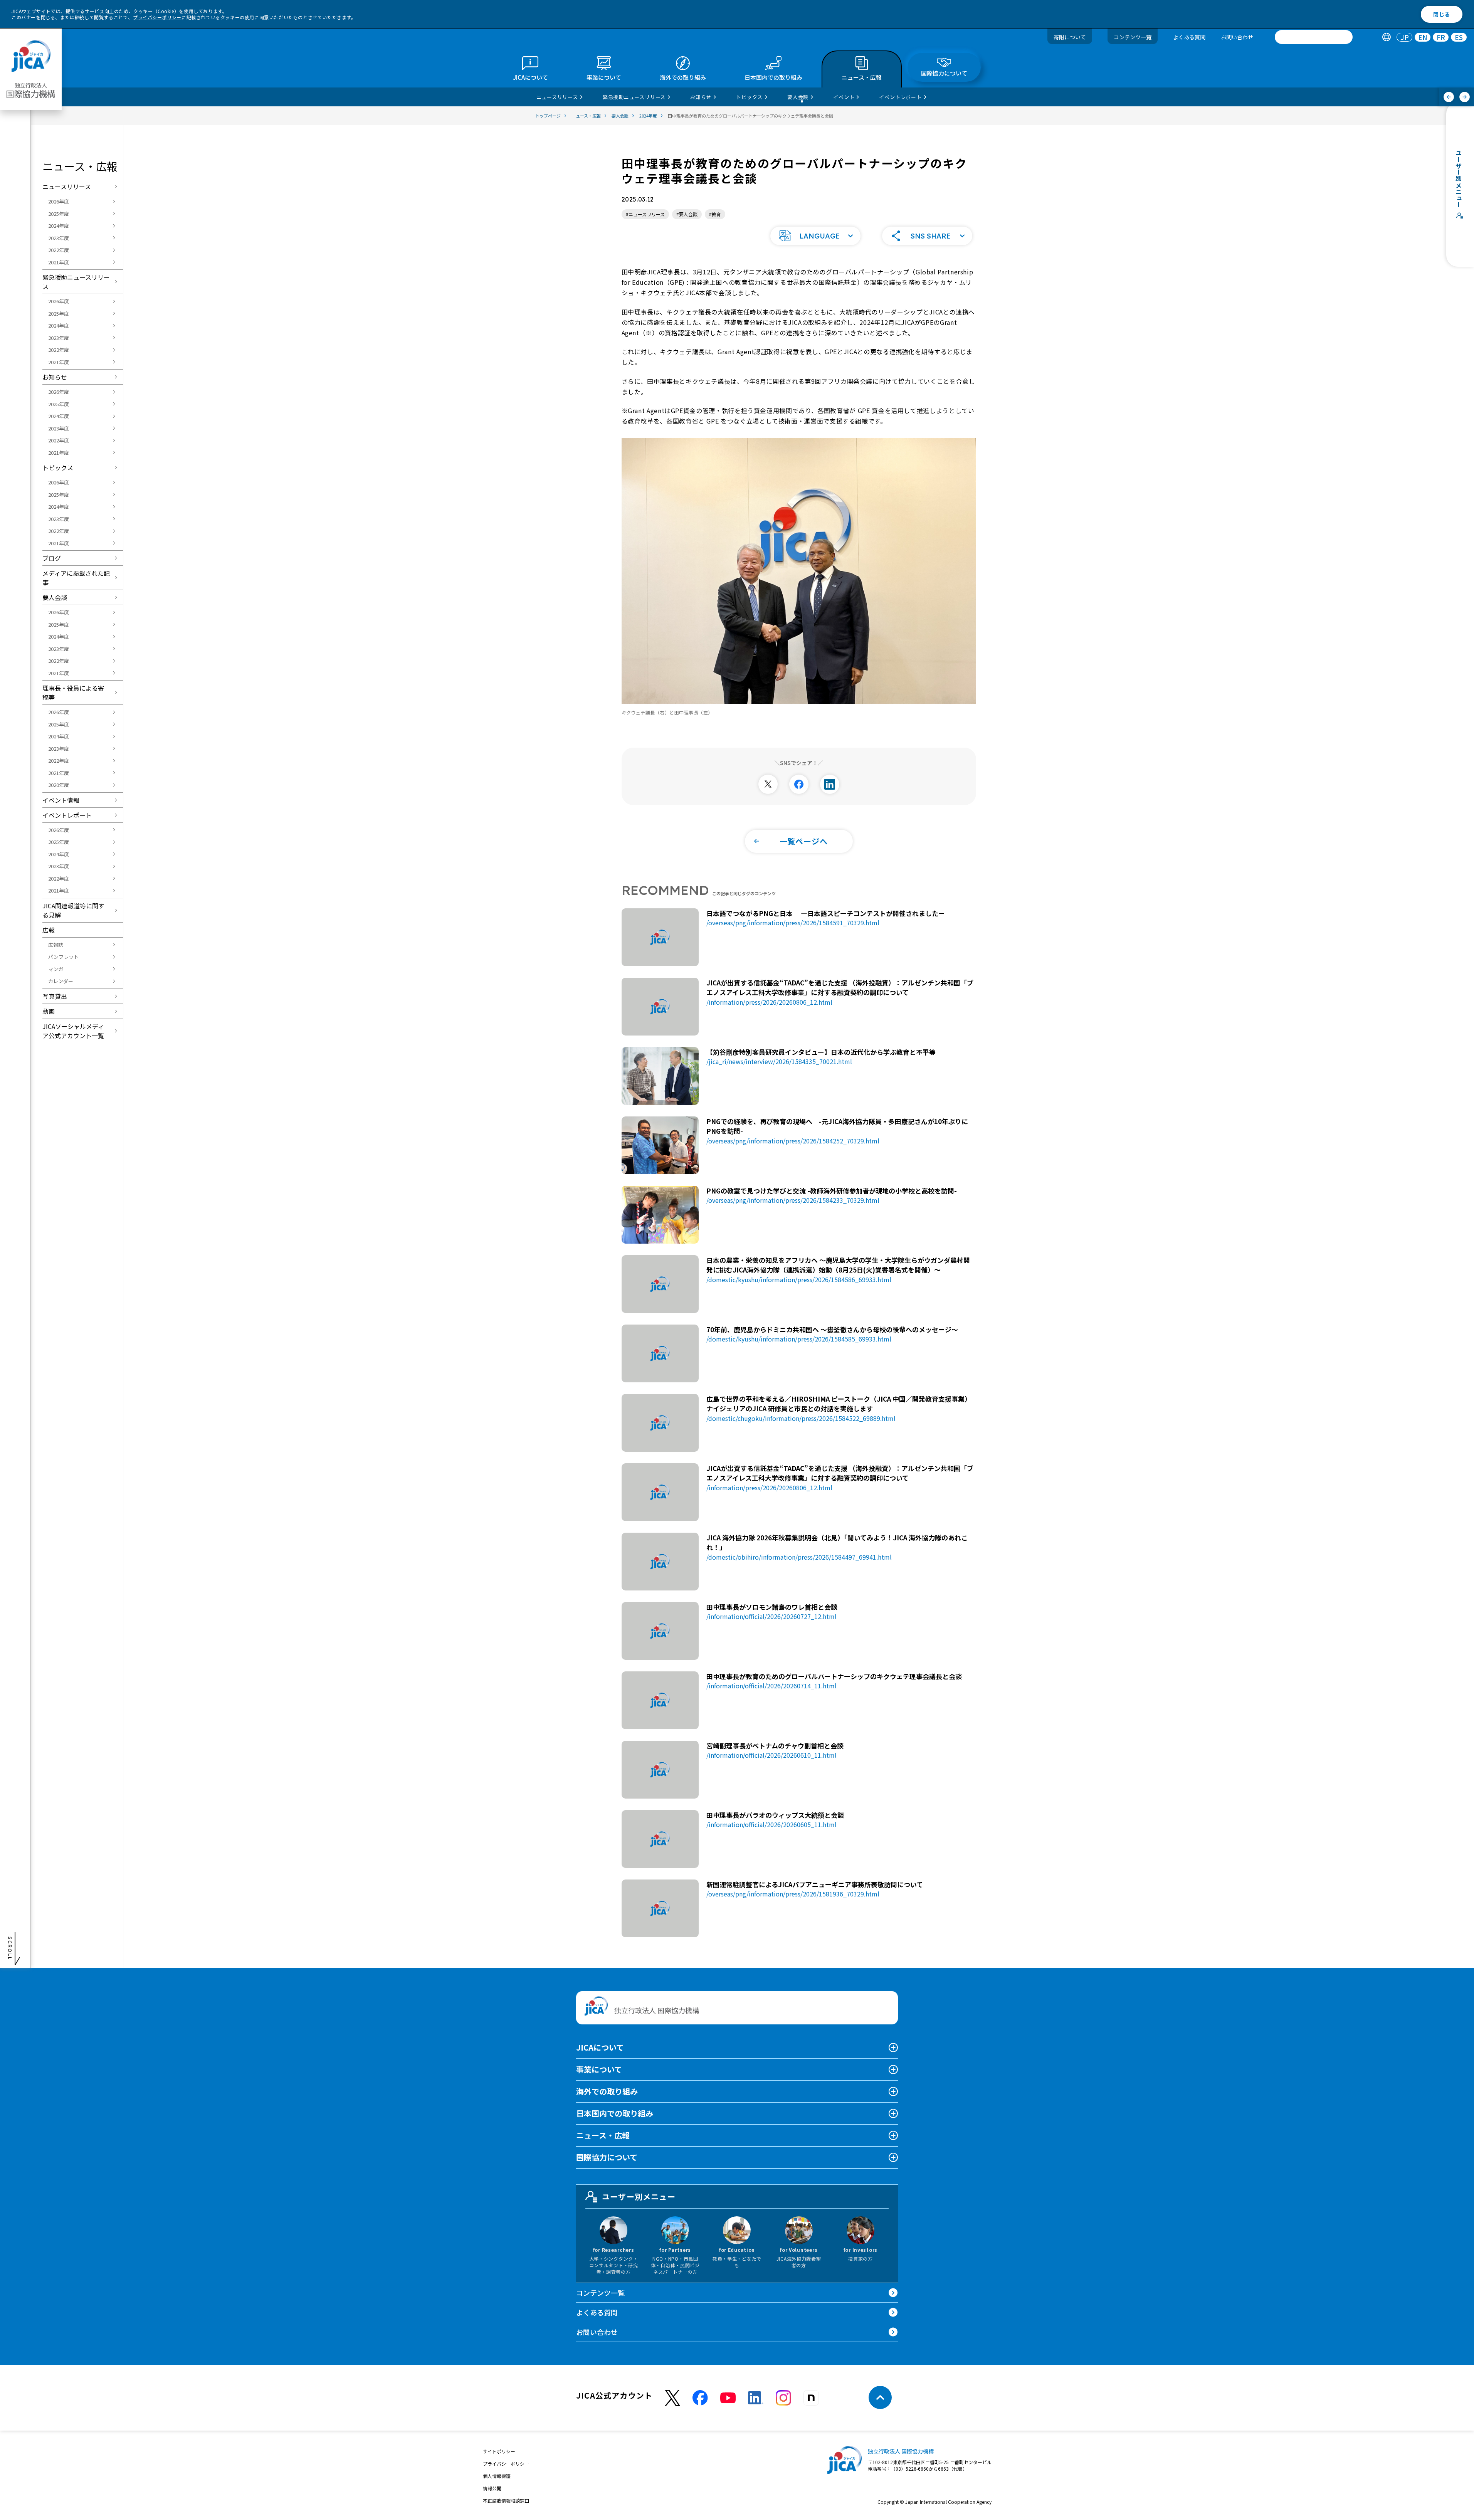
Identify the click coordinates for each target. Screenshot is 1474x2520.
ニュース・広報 (603, 2135)
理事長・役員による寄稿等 (73, 693)
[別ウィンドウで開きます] (768, 784)
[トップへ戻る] (880, 2397)
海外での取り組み (607, 2091)
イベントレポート (67, 815)
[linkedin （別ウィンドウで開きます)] (756, 2398)
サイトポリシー (499, 2451)
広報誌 (56, 945)
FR (1441, 37)
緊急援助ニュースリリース (76, 282)
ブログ (52, 558)
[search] (1314, 37)
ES (1459, 37)
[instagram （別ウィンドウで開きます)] (783, 2398)
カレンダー (61, 981)
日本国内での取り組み (615, 2113)
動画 (49, 1011)
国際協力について (607, 2157)
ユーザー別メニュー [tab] (639, 2196)
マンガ (56, 969)
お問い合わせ (1237, 37)
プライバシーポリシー (157, 17)
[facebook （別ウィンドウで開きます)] (700, 2398)
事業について (599, 2069)
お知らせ (55, 377)
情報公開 (492, 2488)
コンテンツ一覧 (1133, 37)
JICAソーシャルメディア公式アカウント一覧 (73, 1031)
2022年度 (59, 250)
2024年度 (59, 226)
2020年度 (59, 785)
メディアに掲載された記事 (76, 578)
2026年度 (59, 201)
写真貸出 (55, 996)
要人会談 (55, 597)
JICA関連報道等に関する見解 (73, 910)
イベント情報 (61, 800)
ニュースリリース (67, 187)
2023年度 (59, 238)
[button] (815, 236)
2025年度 (59, 214)
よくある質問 (1189, 37)
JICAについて (600, 2047)
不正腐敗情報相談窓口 (506, 2501)
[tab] (1386, 37)
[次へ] (1465, 97)
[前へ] (1449, 97)
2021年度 (59, 262)
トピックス (58, 467)
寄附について (1070, 37)
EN (1423, 37)
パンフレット (63, 957)
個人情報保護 (497, 2476)
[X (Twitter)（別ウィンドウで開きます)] (672, 2398)
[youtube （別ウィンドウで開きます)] (728, 2398)
